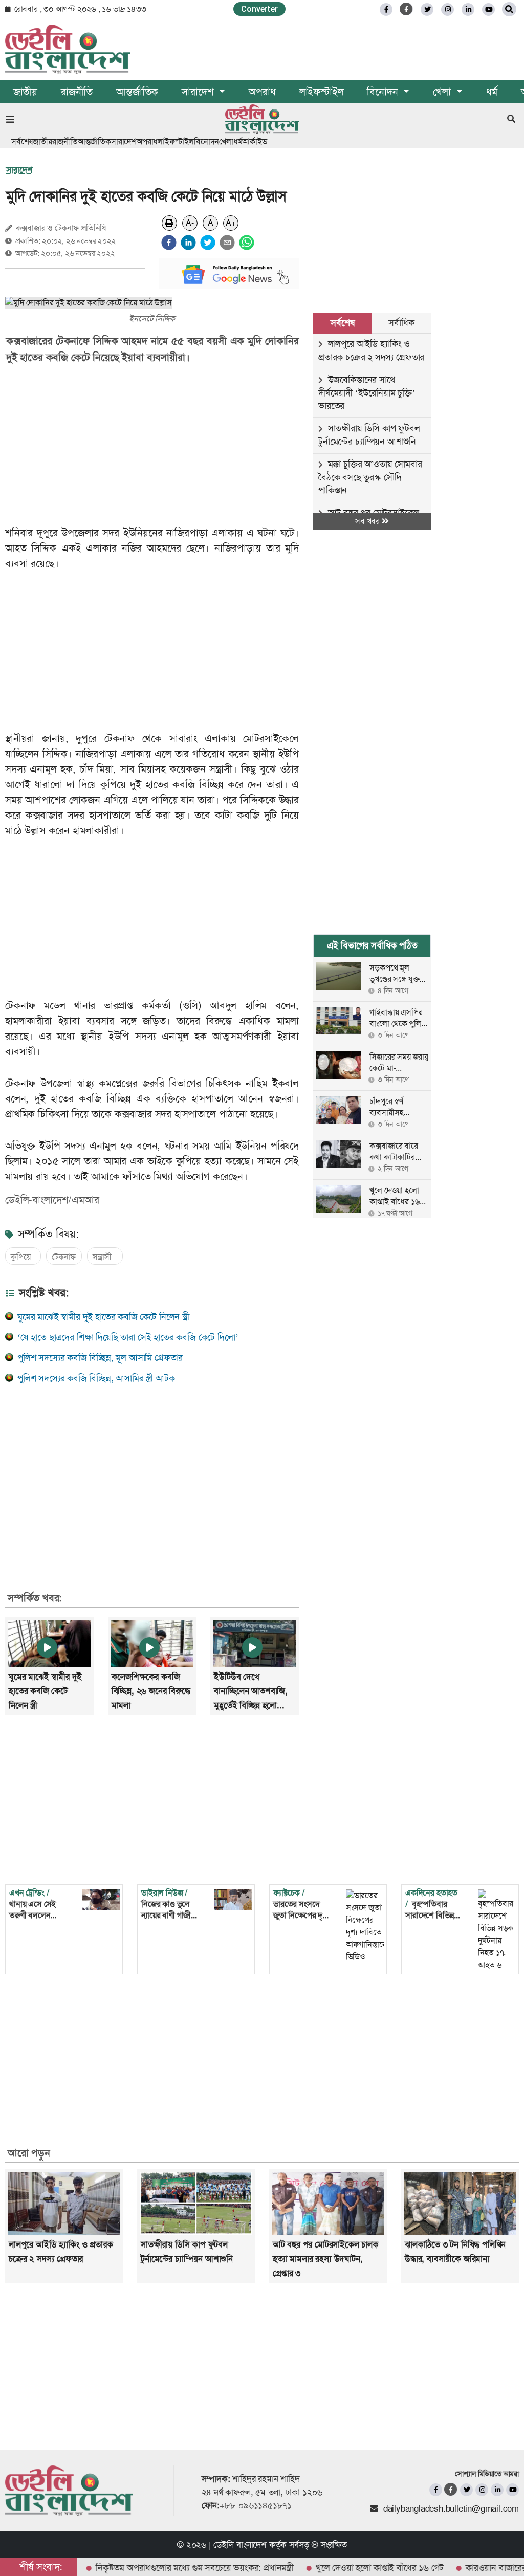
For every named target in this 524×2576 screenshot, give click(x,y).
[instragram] (447, 9)
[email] (227, 243)
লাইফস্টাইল (322, 92)
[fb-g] (407, 9)
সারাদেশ (124, 141)
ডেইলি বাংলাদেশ (240, 2545)
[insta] (482, 2490)
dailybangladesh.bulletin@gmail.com (451, 2508)
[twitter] (427, 9)
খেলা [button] (443, 92)
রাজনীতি (77, 92)
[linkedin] (468, 9)
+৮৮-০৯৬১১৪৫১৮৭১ (256, 2505)
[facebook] (169, 243)
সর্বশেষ (22, 141)
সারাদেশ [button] (199, 92)
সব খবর (368, 521)
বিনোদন (206, 141)
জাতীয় (25, 92)
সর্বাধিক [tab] (401, 323)
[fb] (386, 9)
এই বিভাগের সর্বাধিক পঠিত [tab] (372, 945)
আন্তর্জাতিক (137, 92)
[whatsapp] (247, 243)
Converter (259, 9)
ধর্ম (492, 92)
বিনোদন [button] (384, 92)
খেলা (226, 141)
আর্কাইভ (254, 141)
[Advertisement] (159, 445)
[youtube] (512, 2490)
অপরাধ (262, 92)
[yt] (488, 9)
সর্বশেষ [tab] (342, 323)
